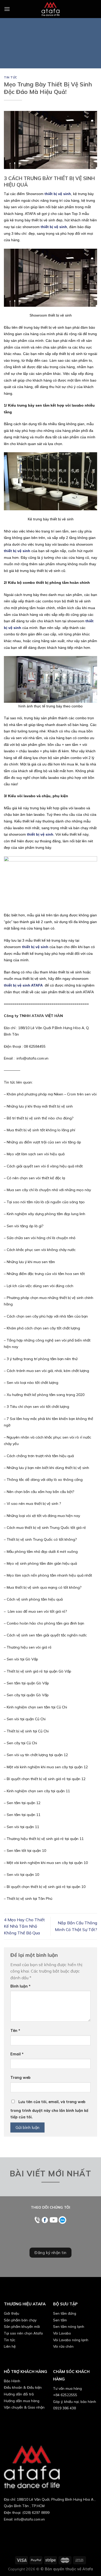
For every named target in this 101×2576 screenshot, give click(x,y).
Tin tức (11, 77)
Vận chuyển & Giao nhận (24, 2407)
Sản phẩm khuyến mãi (22, 2326)
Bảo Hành (12, 2381)
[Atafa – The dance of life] (51, 9)
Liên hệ (10, 2346)
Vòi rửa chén (63, 2346)
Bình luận (20, 1986)
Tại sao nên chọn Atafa (23, 2333)
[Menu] (7, 9)
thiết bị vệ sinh (54, 227)
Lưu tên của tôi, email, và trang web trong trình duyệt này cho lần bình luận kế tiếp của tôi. (49, 2110)
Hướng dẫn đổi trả (19, 2394)
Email (17, 2054)
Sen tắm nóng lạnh (69, 2326)
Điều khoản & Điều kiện (23, 2387)
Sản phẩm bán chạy (20, 2320)
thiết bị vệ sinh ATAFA (23, 985)
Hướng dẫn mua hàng (22, 2401)
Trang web (20, 2078)
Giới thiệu (12, 2313)
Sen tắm (60, 2320)
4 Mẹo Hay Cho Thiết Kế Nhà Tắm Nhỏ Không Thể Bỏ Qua (24, 1926)
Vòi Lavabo (62, 2333)
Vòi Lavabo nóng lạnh (71, 2340)
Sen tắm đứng (65, 2313)
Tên (15, 2031)
